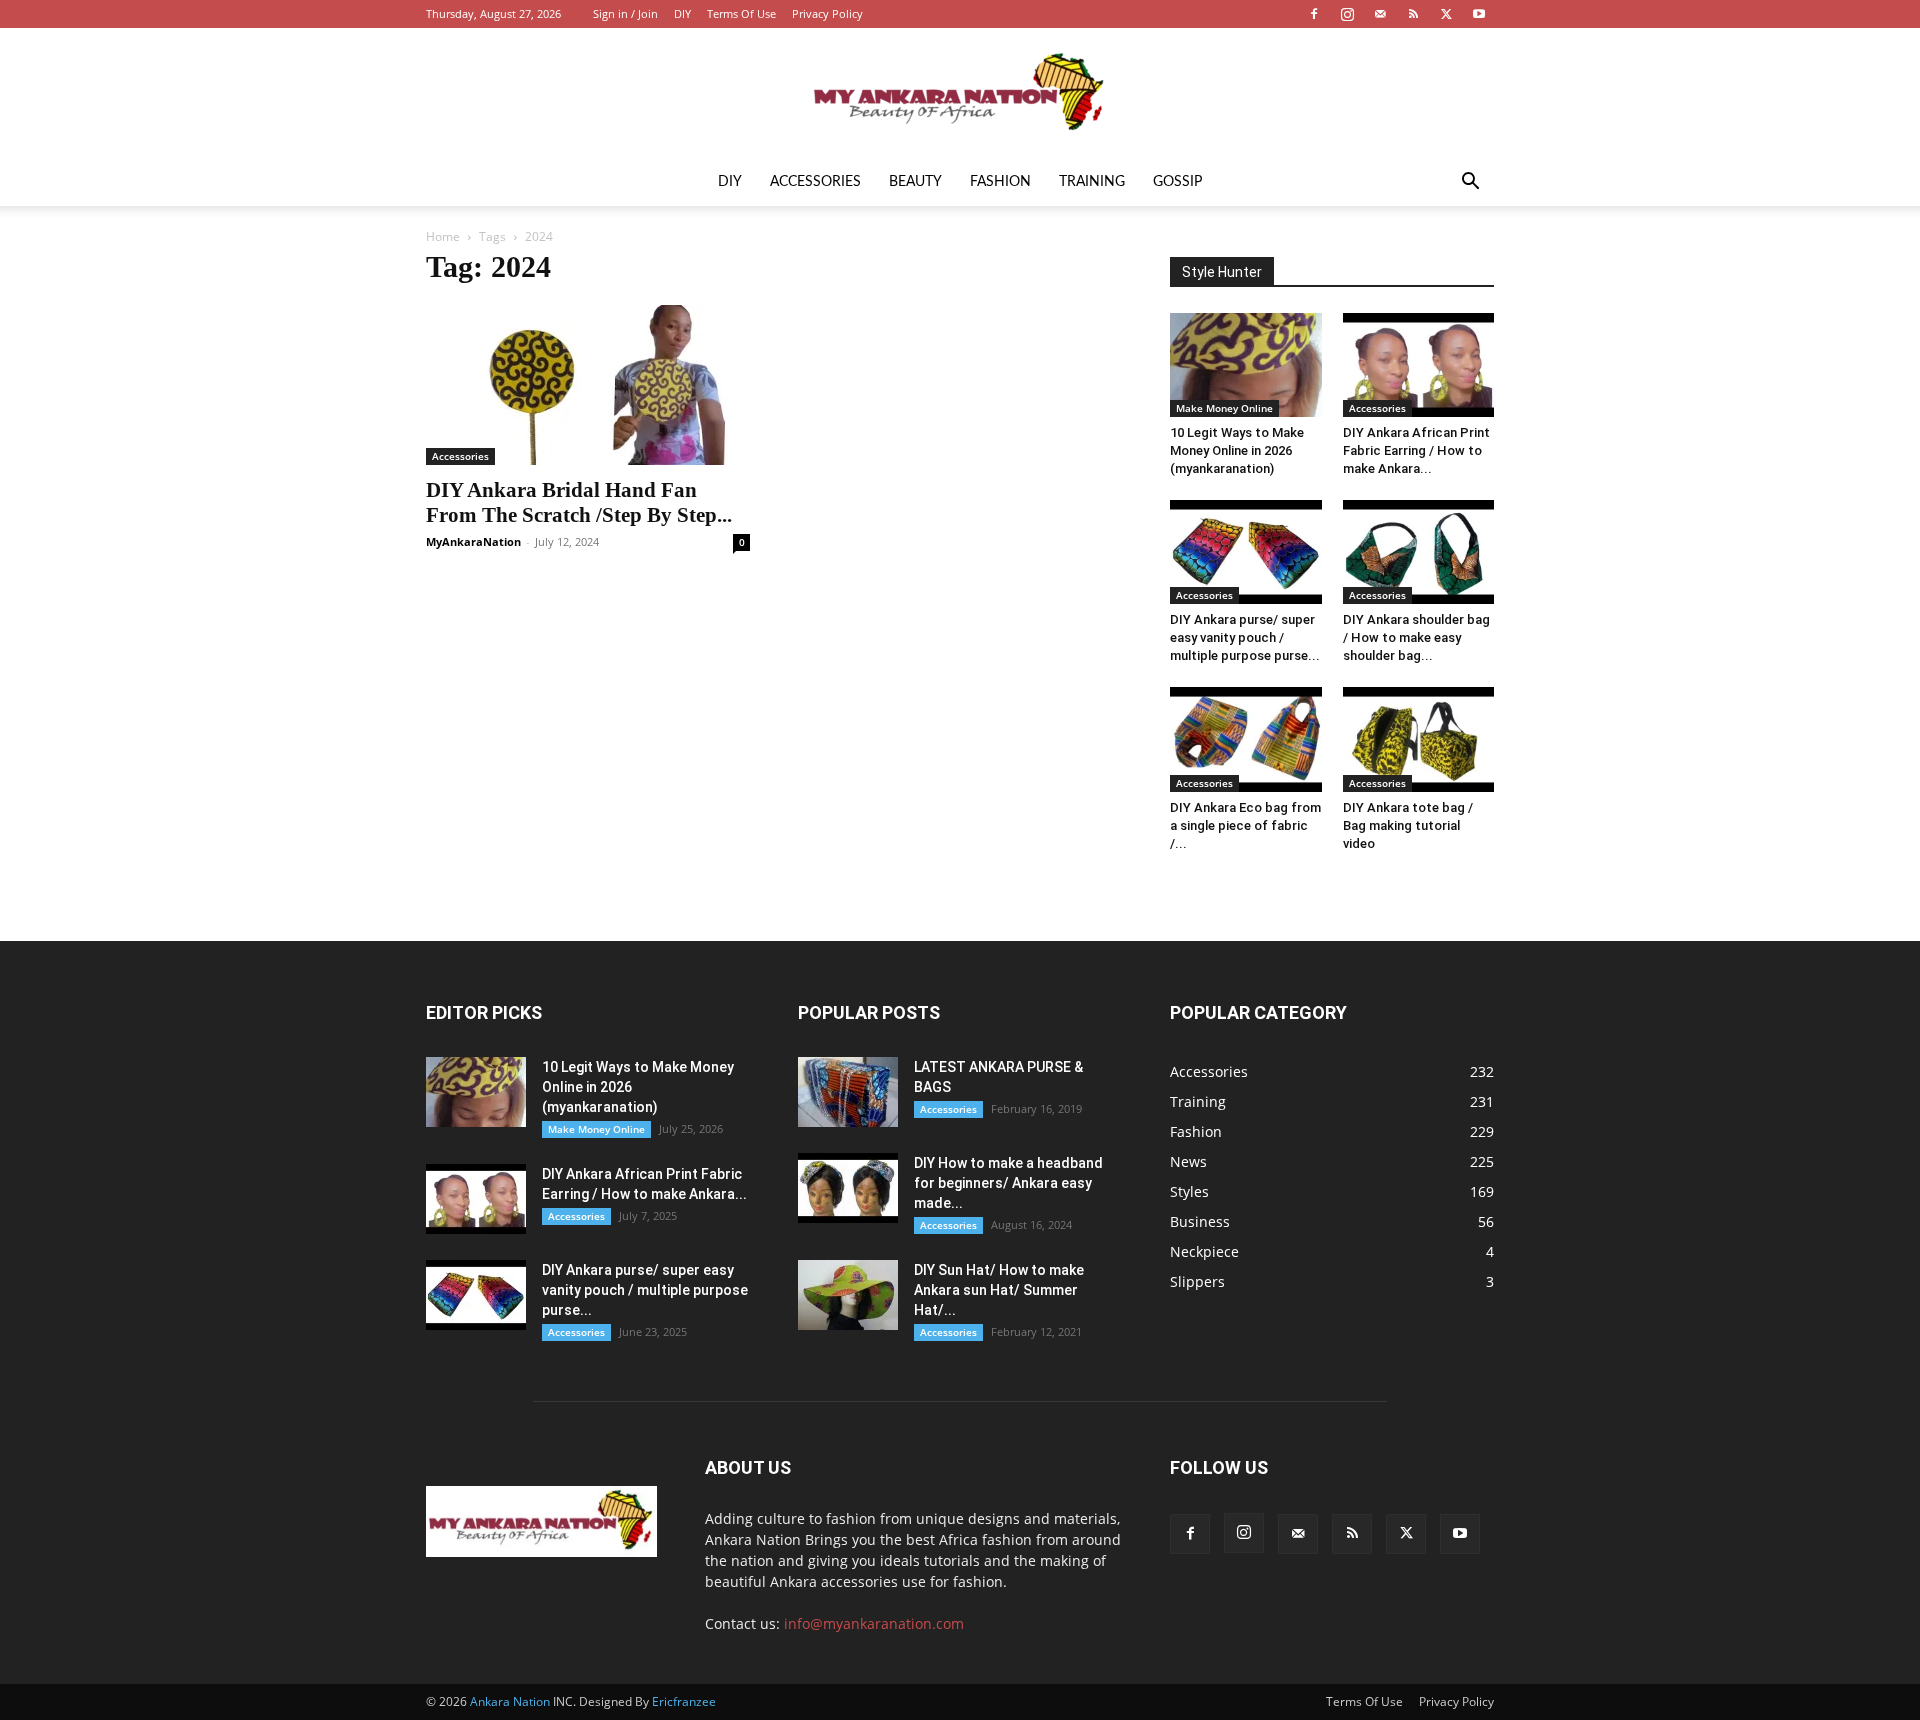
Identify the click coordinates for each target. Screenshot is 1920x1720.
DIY (682, 13)
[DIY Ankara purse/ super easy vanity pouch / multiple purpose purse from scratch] (1246, 552)
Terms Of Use (741, 13)
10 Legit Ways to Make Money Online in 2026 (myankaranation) (1237, 450)
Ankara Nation (510, 1701)
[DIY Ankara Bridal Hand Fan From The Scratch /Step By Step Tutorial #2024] (588, 385)
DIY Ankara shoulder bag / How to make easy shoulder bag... (1416, 637)
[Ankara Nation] (960, 94)
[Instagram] (1347, 14)
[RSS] (1413, 14)
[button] (1470, 183)
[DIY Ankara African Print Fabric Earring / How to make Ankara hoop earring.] (1419, 365)
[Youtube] (1479, 14)
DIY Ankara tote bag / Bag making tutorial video (1408, 825)
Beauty (915, 182)
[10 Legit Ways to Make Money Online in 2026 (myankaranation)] (1246, 365)
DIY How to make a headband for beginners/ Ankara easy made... (1008, 1183)
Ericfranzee (684, 1701)
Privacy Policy (827, 13)
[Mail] (1380, 14)
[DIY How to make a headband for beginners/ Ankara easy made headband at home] (848, 1188)
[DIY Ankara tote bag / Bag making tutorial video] (1419, 739)
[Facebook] (1314, 14)
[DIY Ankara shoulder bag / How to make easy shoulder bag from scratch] (1419, 552)
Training (1092, 182)
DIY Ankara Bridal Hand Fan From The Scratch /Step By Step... (579, 502)
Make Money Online (1224, 408)
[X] (1446, 14)
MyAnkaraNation (473, 541)
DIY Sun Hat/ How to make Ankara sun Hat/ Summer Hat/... (999, 1290)
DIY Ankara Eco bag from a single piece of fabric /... (1245, 825)
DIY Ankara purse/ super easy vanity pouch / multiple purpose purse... (1245, 637)
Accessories (815, 182)
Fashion (1000, 182)
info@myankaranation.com (874, 1623)
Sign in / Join (625, 13)
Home (443, 236)
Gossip (1177, 182)
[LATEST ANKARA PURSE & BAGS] (848, 1092)
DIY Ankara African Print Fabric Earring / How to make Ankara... (1416, 450)
